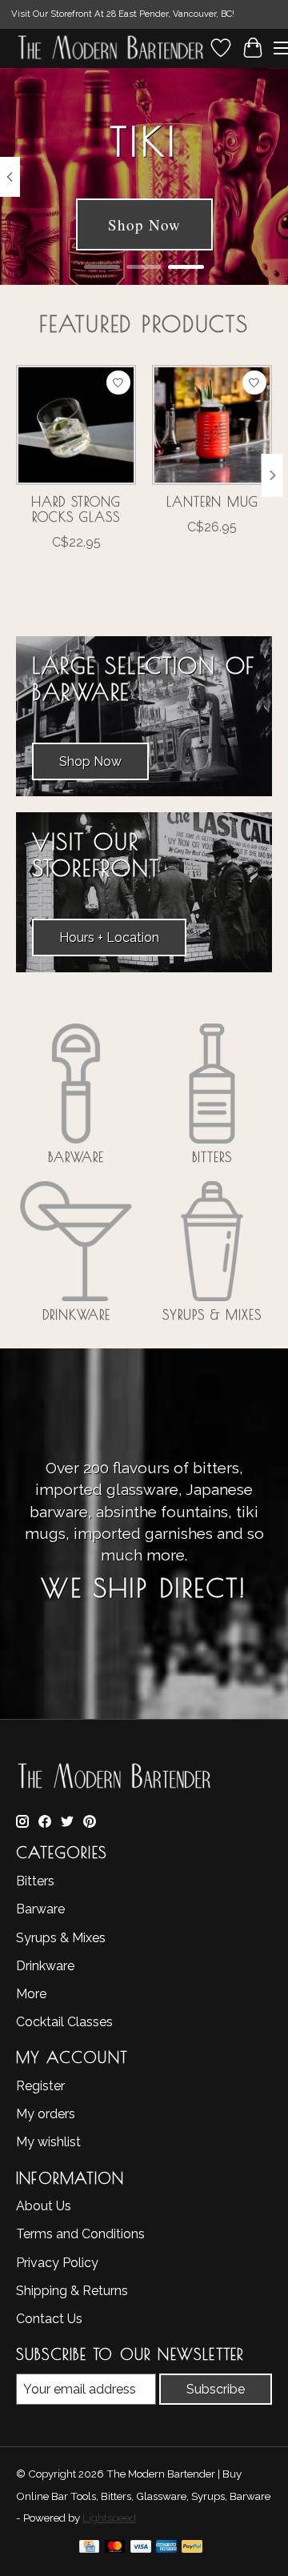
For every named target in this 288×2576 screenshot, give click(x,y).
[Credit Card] (89, 2549)
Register (40, 2086)
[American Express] (166, 2549)
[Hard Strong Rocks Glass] (76, 425)
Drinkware (76, 1315)
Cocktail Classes (64, 2022)
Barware (76, 1157)
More (31, 1994)
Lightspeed (109, 2518)
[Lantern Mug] (212, 425)
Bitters (212, 1157)
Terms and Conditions (80, 2234)
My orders (46, 2114)
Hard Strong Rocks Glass (76, 509)
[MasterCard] (115, 2549)
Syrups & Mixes (212, 1315)
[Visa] (141, 2549)
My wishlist (48, 2142)
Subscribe (216, 2389)
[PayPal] (192, 2549)
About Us (44, 2206)
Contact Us (49, 2319)
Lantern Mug (212, 502)
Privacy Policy (57, 2263)
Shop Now (144, 224)
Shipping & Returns (72, 2291)
